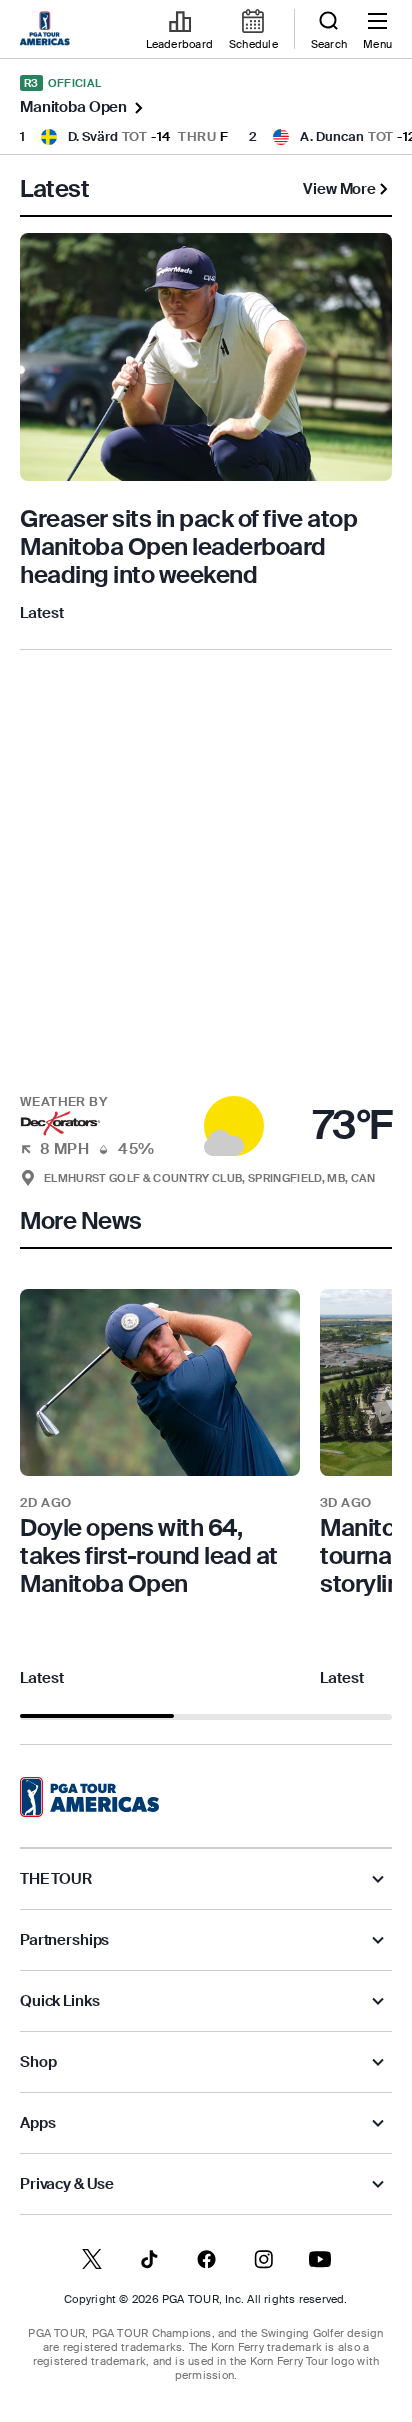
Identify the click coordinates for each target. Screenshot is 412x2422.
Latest (42, 613)
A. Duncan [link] (332, 136)
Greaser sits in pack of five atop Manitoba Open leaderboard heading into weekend (188, 546)
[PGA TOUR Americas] (89, 1797)
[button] (206, 1114)
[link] (48, 30)
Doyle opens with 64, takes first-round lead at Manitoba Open (149, 1555)
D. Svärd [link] (93, 136)
